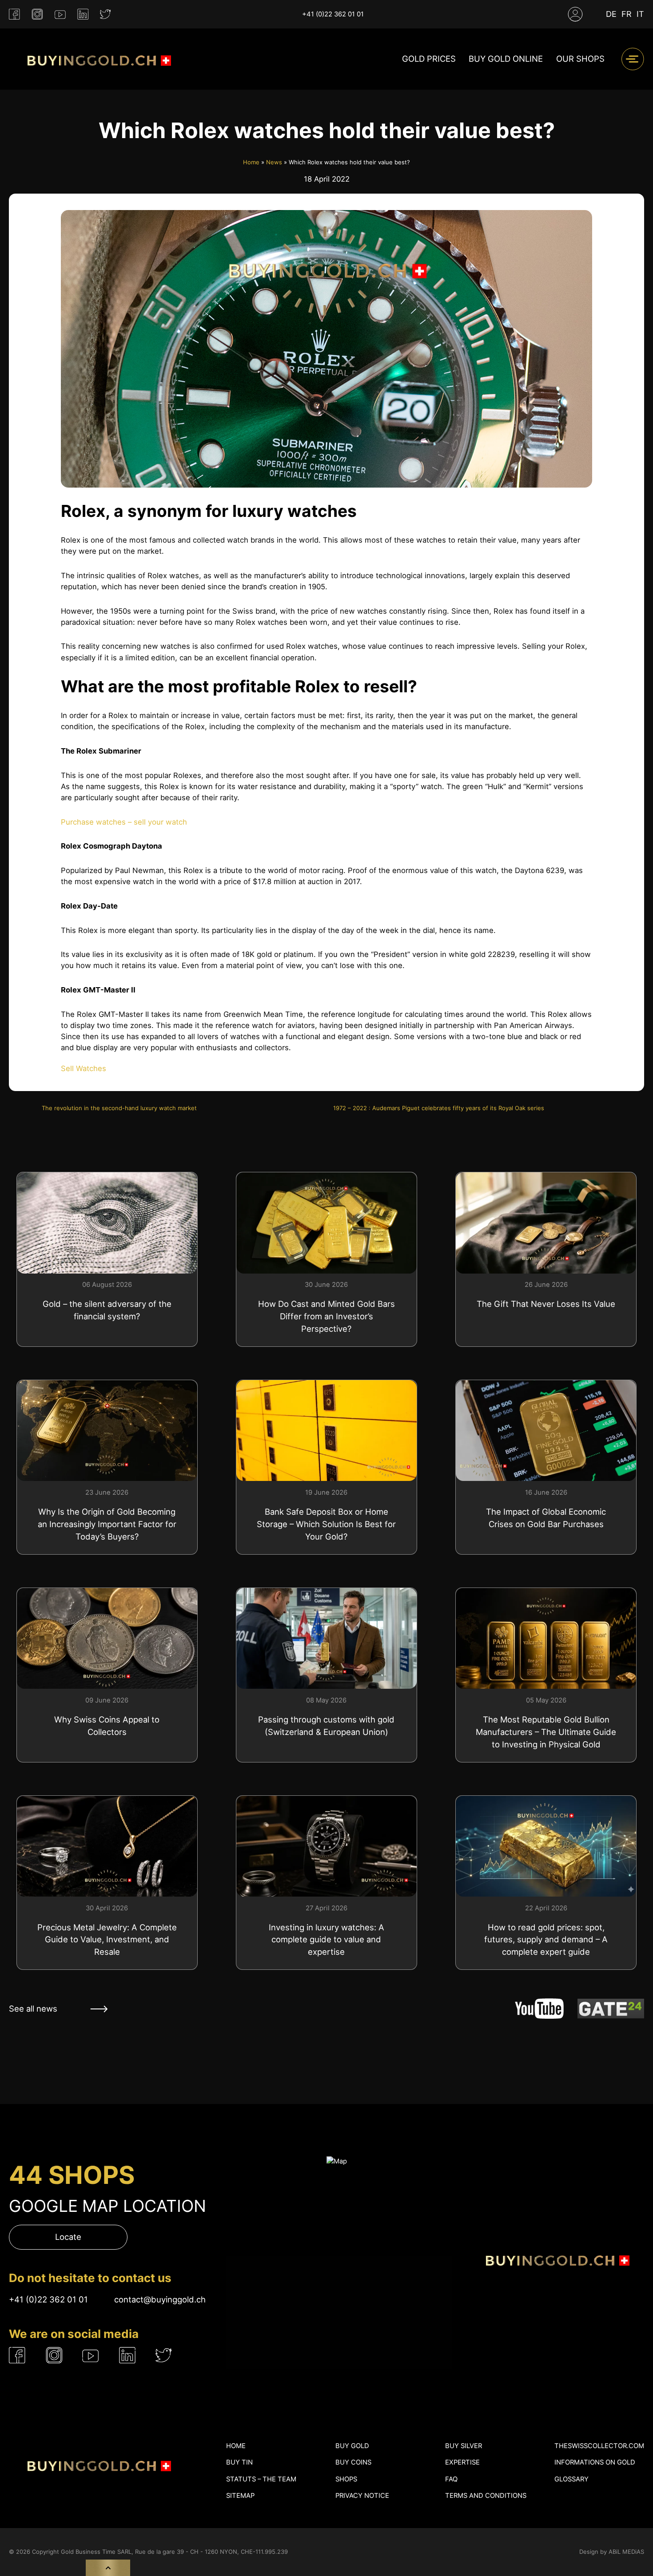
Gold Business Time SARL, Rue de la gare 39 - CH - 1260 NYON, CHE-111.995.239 (174, 2552)
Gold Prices (429, 59)
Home (251, 162)
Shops (346, 2479)
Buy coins (353, 2462)
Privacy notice (362, 2496)
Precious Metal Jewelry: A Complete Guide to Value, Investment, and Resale (107, 1940)
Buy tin (239, 2462)
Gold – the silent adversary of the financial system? (107, 1310)
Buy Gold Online (506, 59)
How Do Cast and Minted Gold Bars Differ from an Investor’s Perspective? (326, 1316)
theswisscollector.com (599, 2446)
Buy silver (464, 2446)
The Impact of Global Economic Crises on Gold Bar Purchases (546, 1518)
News (274, 162)
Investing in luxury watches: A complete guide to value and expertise (326, 1940)
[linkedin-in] (83, 14)
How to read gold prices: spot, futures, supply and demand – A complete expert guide (546, 1940)
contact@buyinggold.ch (160, 2299)
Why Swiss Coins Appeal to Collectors (107, 1726)
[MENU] (633, 59)
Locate (68, 2237)
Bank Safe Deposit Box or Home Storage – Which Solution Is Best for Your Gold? (326, 1524)
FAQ (451, 2479)
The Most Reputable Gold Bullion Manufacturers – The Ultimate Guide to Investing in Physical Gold (546, 1732)
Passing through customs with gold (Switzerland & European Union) (326, 1726)
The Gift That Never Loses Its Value (546, 1304)
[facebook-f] (14, 14)
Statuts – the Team (261, 2479)
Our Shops (580, 59)
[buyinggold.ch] (97, 59)
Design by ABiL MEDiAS (612, 2552)
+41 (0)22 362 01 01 (333, 14)
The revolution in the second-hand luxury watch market (119, 1108)
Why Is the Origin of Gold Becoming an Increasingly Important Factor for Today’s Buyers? (107, 1524)
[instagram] (37, 14)
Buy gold (352, 2446)
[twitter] (106, 14)
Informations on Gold (595, 2462)
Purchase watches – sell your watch (124, 822)
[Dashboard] (575, 14)
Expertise (462, 2462)
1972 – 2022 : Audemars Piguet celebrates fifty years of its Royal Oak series (439, 1108)
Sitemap (240, 2496)
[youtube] (60, 14)
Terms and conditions (486, 2496)
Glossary (571, 2479)
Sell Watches (84, 1068)
